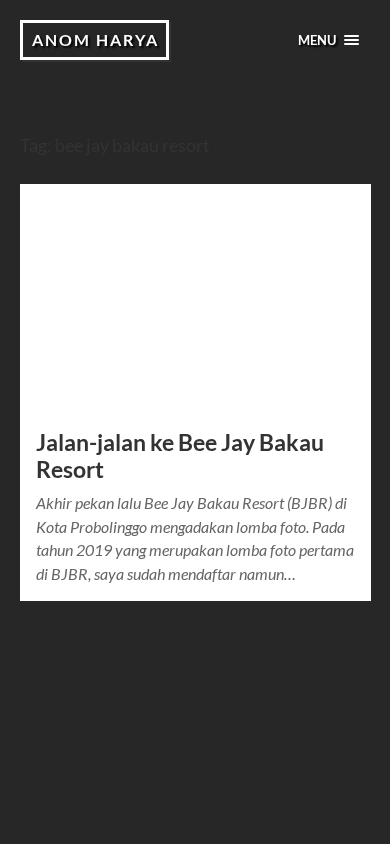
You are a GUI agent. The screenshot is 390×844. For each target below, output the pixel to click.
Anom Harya (95, 39)
